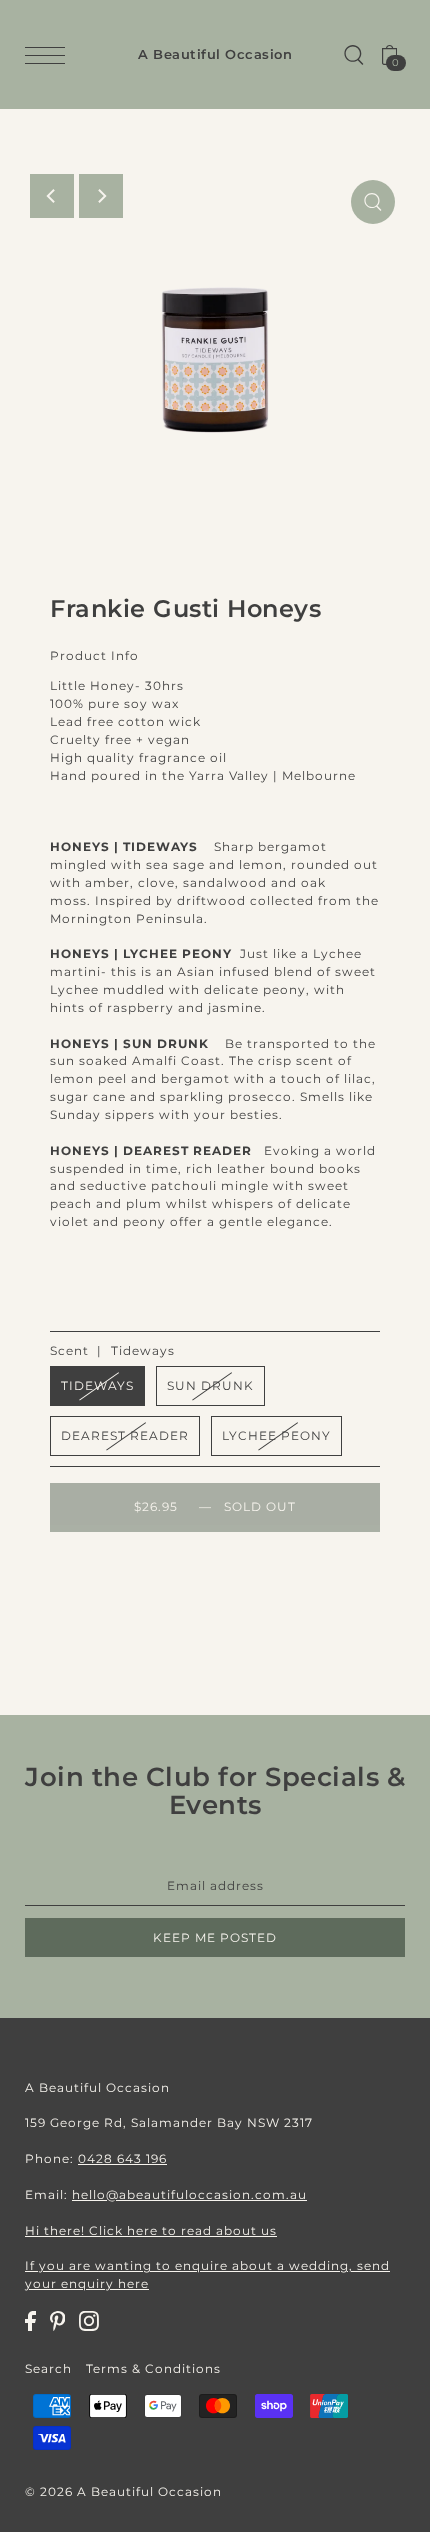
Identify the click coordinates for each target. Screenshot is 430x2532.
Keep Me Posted (215, 1937)
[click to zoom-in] (373, 202)
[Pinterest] (58, 2321)
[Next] (101, 196)
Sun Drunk (210, 1385)
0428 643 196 (122, 2158)
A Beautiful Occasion (215, 54)
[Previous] (52, 196)
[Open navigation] (50, 55)
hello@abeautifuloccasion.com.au (189, 2194)
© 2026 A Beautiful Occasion (123, 2491)
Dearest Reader (125, 1435)
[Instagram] (89, 2321)
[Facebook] (30, 2321)
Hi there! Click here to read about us (151, 2230)
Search (48, 2368)
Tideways (97, 1385)
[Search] (354, 54)
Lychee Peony (276, 1435)
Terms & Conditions (153, 2368)
